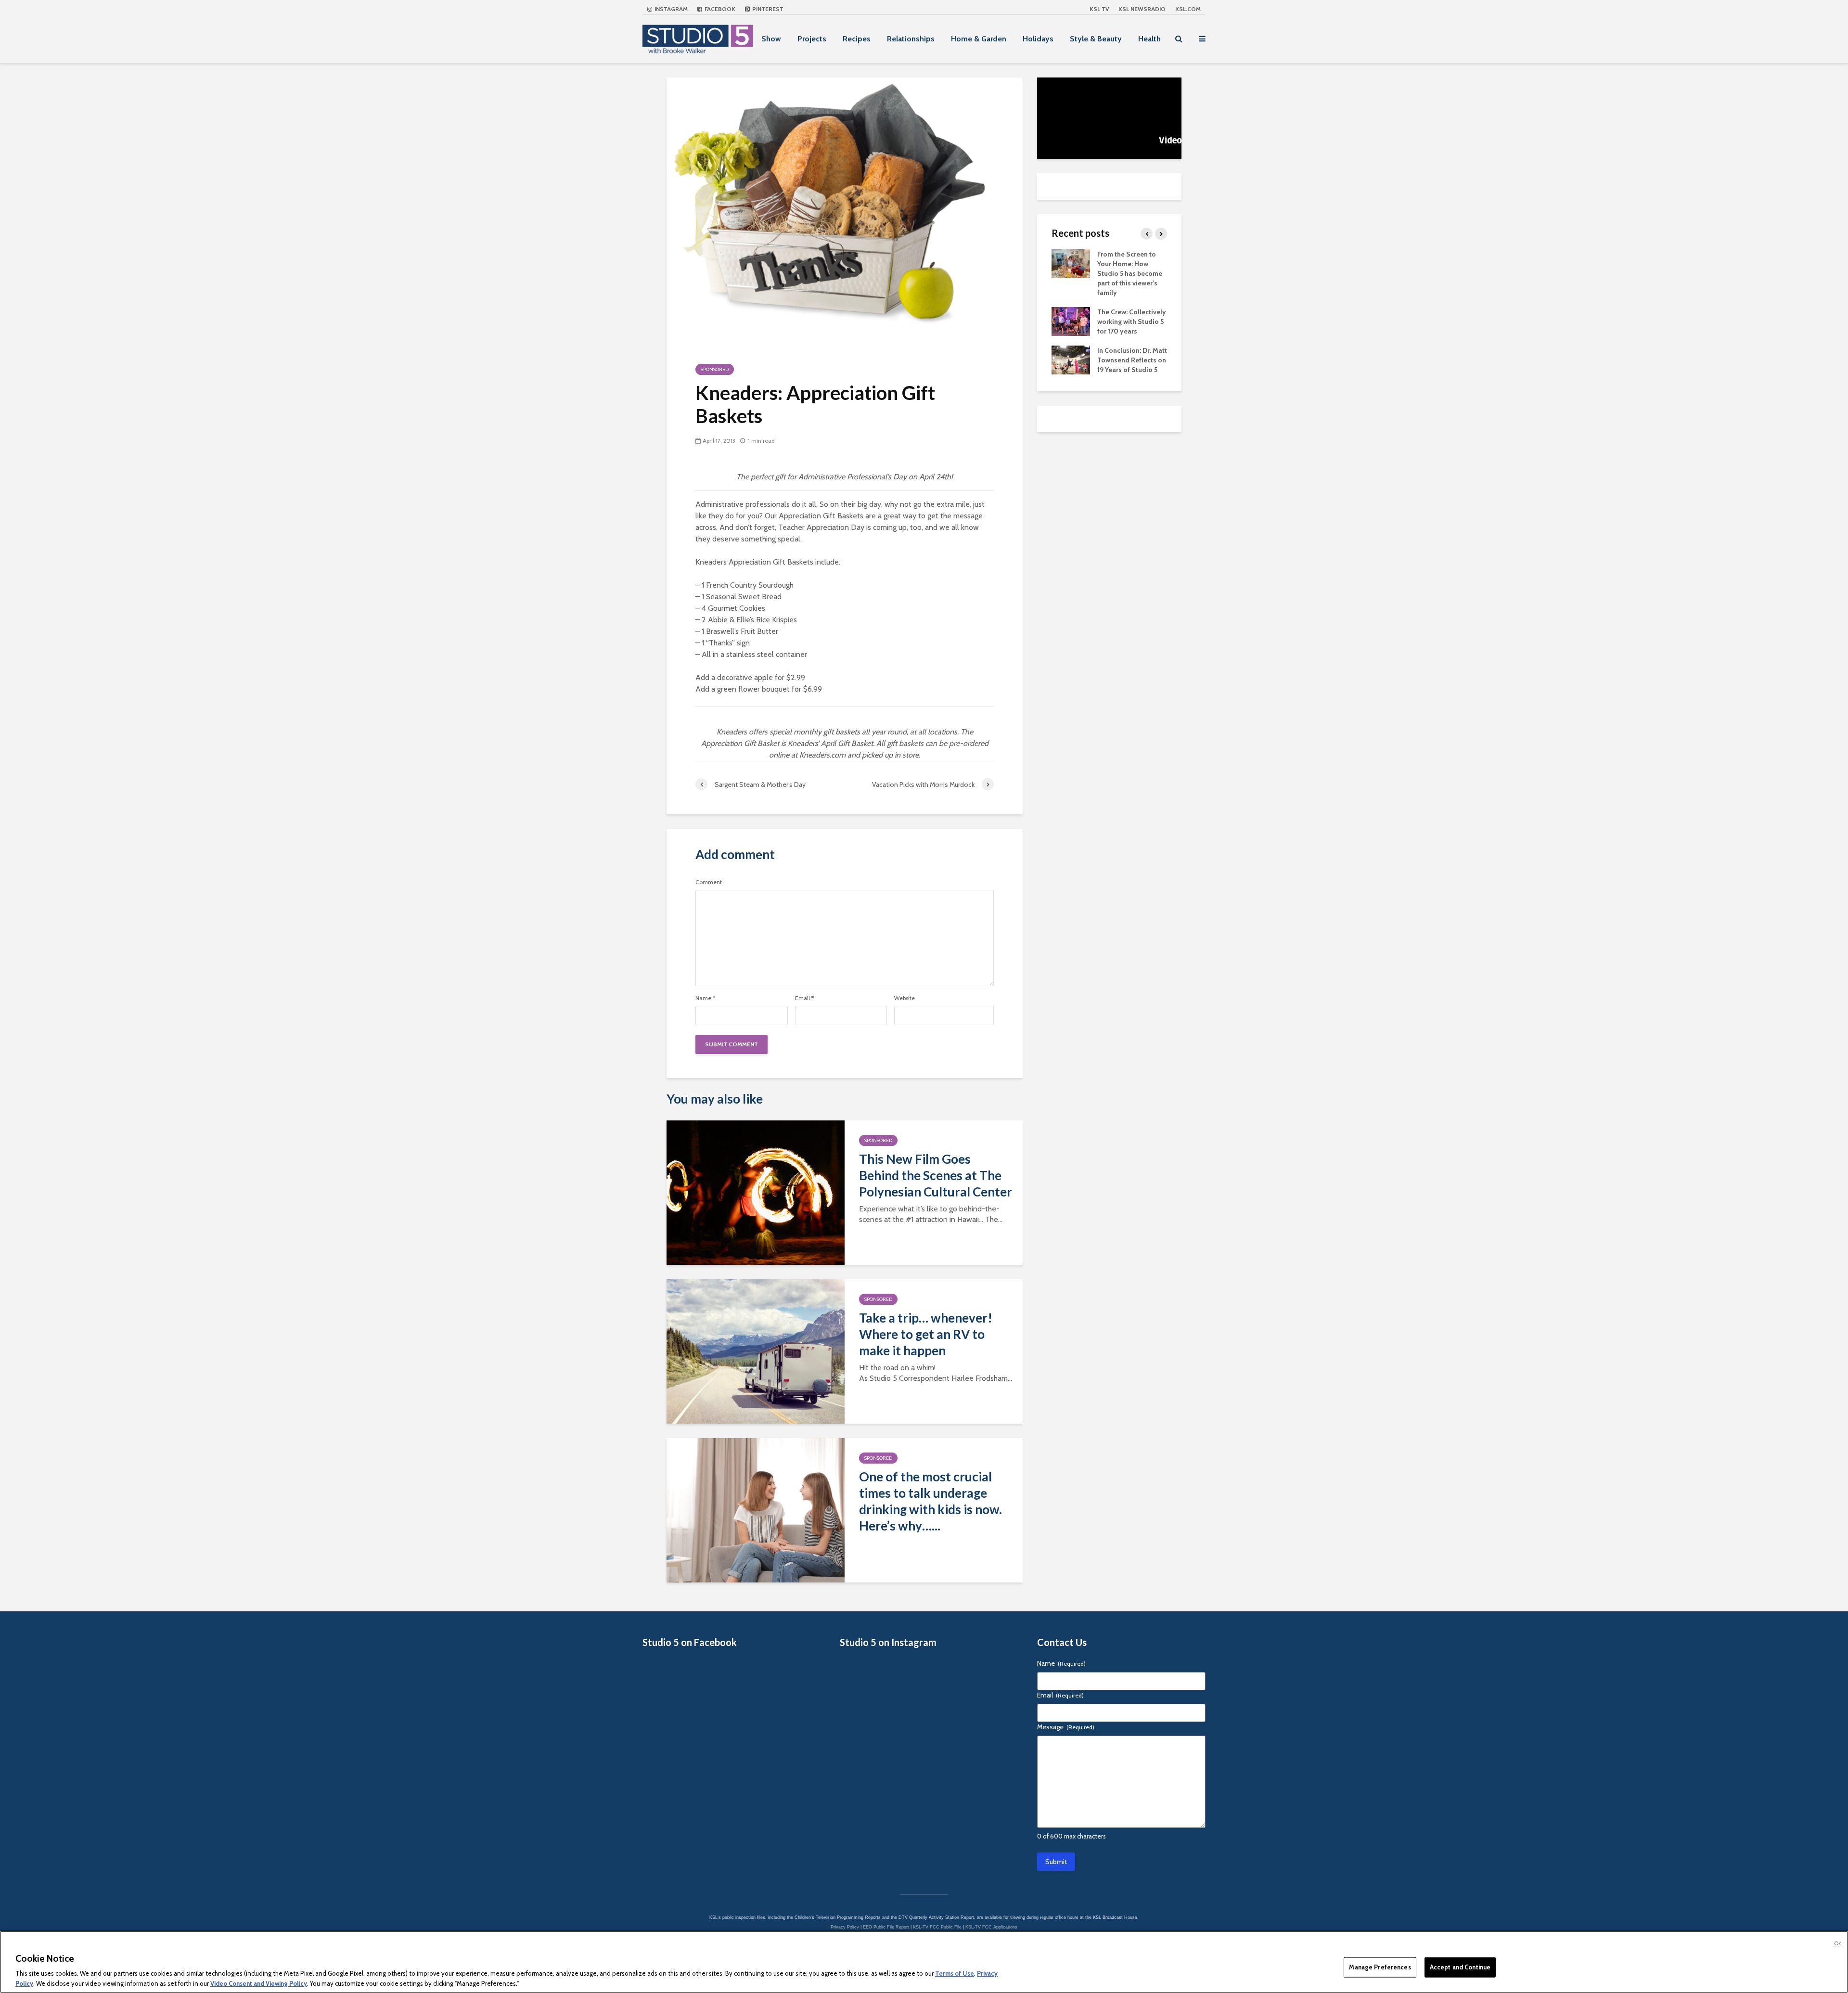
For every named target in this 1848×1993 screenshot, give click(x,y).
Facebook (719, 9)
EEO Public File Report (886, 1927)
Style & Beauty (1096, 39)
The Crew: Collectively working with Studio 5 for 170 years (1132, 321)
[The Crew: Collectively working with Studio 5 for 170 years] (1071, 321)
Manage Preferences (1380, 1967)
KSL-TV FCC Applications (991, 1927)
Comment (709, 882)
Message (1066, 1727)
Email (804, 998)
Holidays (1038, 39)
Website (905, 998)
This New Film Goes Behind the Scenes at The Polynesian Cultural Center (936, 1175)
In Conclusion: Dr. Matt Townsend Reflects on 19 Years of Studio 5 (1132, 360)
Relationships (911, 39)
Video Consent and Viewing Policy (259, 1983)
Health (1149, 39)
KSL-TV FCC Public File (937, 1927)
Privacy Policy (845, 1927)
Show (771, 39)
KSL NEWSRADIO (1142, 9)
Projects (812, 39)
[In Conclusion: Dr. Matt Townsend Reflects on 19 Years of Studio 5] (1071, 359)
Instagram (670, 9)
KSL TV (1099, 9)
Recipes (857, 39)
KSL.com (1188, 9)
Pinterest (767, 9)
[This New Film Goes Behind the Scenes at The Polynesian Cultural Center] (756, 1192)
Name (705, 998)
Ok (1837, 1943)
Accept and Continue (1460, 1967)
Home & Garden (979, 39)
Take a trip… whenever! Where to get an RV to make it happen (926, 1334)
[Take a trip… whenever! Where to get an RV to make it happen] (756, 1351)
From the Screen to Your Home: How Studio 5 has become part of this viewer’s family (1130, 273)
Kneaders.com (822, 755)
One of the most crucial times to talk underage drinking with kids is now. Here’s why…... (930, 1501)
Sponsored (715, 369)
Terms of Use (955, 1974)
